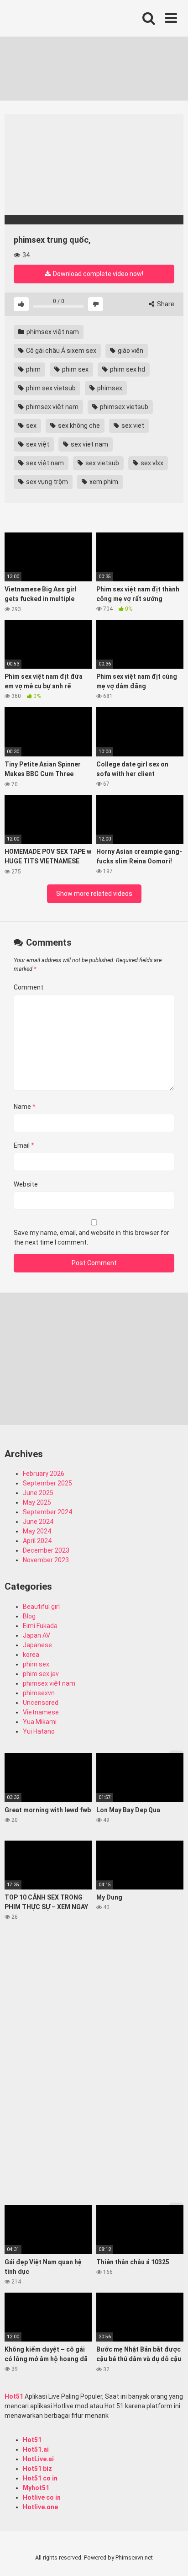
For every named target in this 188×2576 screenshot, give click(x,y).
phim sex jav (41, 1674)
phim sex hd (127, 369)
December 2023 (46, 1550)
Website (26, 1184)
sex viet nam (89, 444)
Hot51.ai (36, 2449)
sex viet (132, 426)
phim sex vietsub (50, 388)
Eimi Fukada (40, 1626)
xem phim (103, 482)
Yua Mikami (40, 1722)
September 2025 (47, 1483)
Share (165, 304)
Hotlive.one (40, 2507)
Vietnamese (41, 1712)
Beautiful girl (41, 1607)
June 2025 (38, 1493)
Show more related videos (94, 894)
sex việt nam (44, 463)
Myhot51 (36, 2488)
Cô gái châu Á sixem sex (60, 351)
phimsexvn (39, 1693)
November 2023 (46, 1560)
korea (31, 1655)
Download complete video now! (97, 274)
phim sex (75, 369)
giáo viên (130, 351)
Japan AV (37, 1635)
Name (25, 1107)
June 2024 (38, 1522)
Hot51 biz (37, 2469)
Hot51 (14, 2396)
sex (31, 426)
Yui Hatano (39, 1731)
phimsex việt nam (52, 332)
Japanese (37, 1645)
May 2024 (37, 1531)
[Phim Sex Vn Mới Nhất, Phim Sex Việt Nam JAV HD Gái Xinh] (73, 16)
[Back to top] (171, 2557)
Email (24, 1145)
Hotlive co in (42, 2497)
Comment (29, 987)
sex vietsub (102, 463)
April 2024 (37, 1541)
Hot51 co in (40, 2478)
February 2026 (44, 1474)
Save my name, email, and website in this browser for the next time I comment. (91, 1237)
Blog (29, 1616)
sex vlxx (151, 463)
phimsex (109, 388)
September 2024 (47, 1512)
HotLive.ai (38, 2459)
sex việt (37, 444)
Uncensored (41, 1703)
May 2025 (37, 1502)
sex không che (78, 426)
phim (33, 369)
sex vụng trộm (46, 482)
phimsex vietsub (123, 407)
